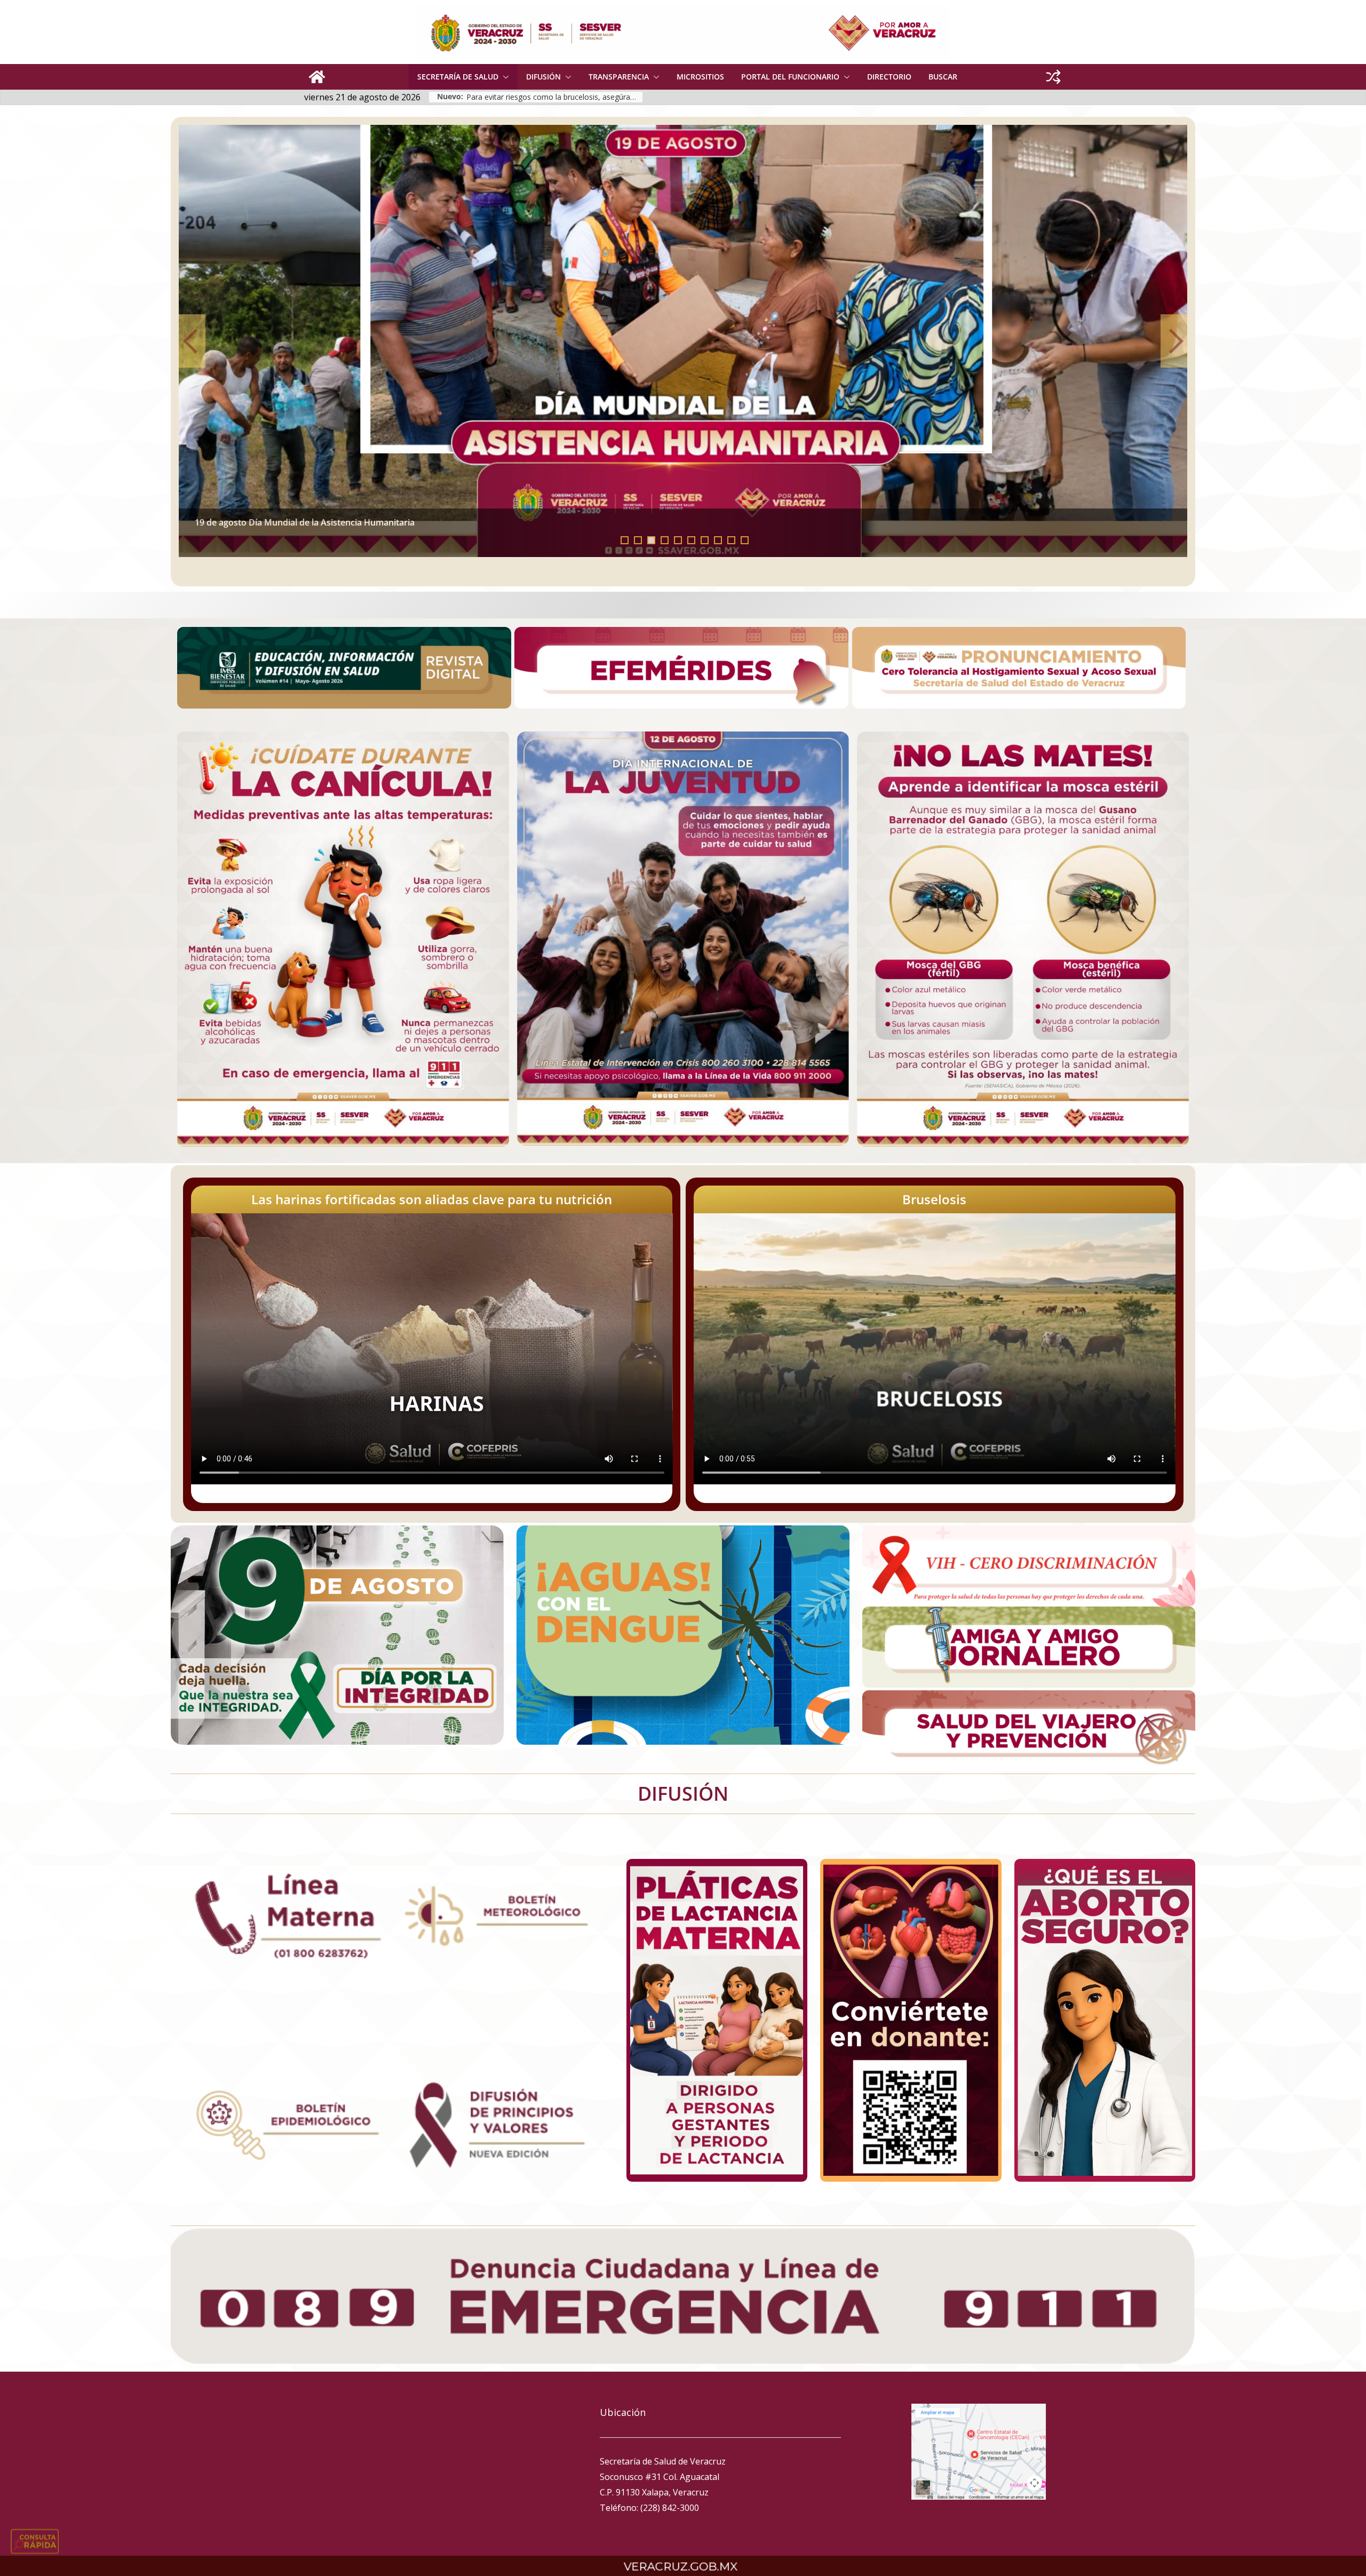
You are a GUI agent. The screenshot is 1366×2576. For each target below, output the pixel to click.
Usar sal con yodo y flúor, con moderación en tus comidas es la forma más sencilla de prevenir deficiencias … (554, 97)
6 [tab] (691, 540)
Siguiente (1174, 341)
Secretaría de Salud (458, 77)
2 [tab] (638, 540)
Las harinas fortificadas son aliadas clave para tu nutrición (432, 1199)
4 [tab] (665, 540)
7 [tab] (705, 540)
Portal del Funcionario (790, 77)
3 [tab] (651, 540)
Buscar (943, 77)
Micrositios (700, 77)
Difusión (543, 77)
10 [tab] (748, 541)
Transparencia (619, 77)
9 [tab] (731, 540)
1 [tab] (625, 540)
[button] (504, 77)
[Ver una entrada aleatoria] (1053, 77)
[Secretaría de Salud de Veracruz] (317, 77)
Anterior (192, 341)
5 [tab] (678, 540)
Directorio (889, 77)
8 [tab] (718, 540)
